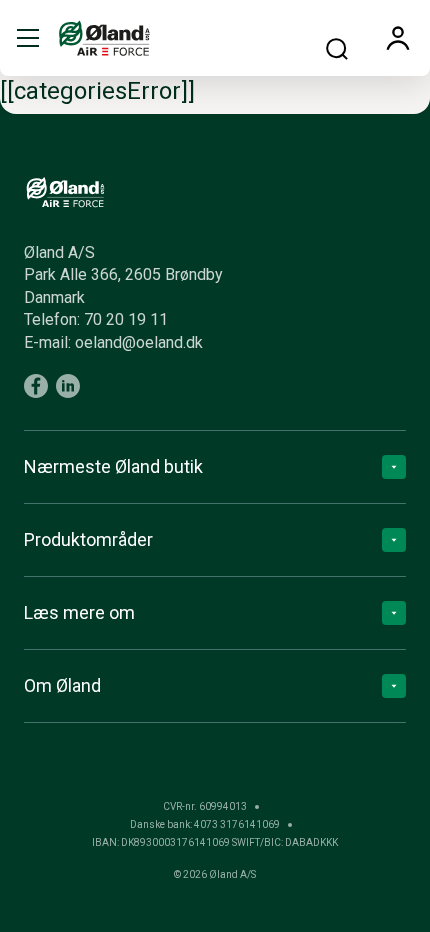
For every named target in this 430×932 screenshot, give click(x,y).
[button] (28, 38)
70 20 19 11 (126, 319)
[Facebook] (36, 386)
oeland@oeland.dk (139, 342)
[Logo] (104, 38)
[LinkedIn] (68, 386)
